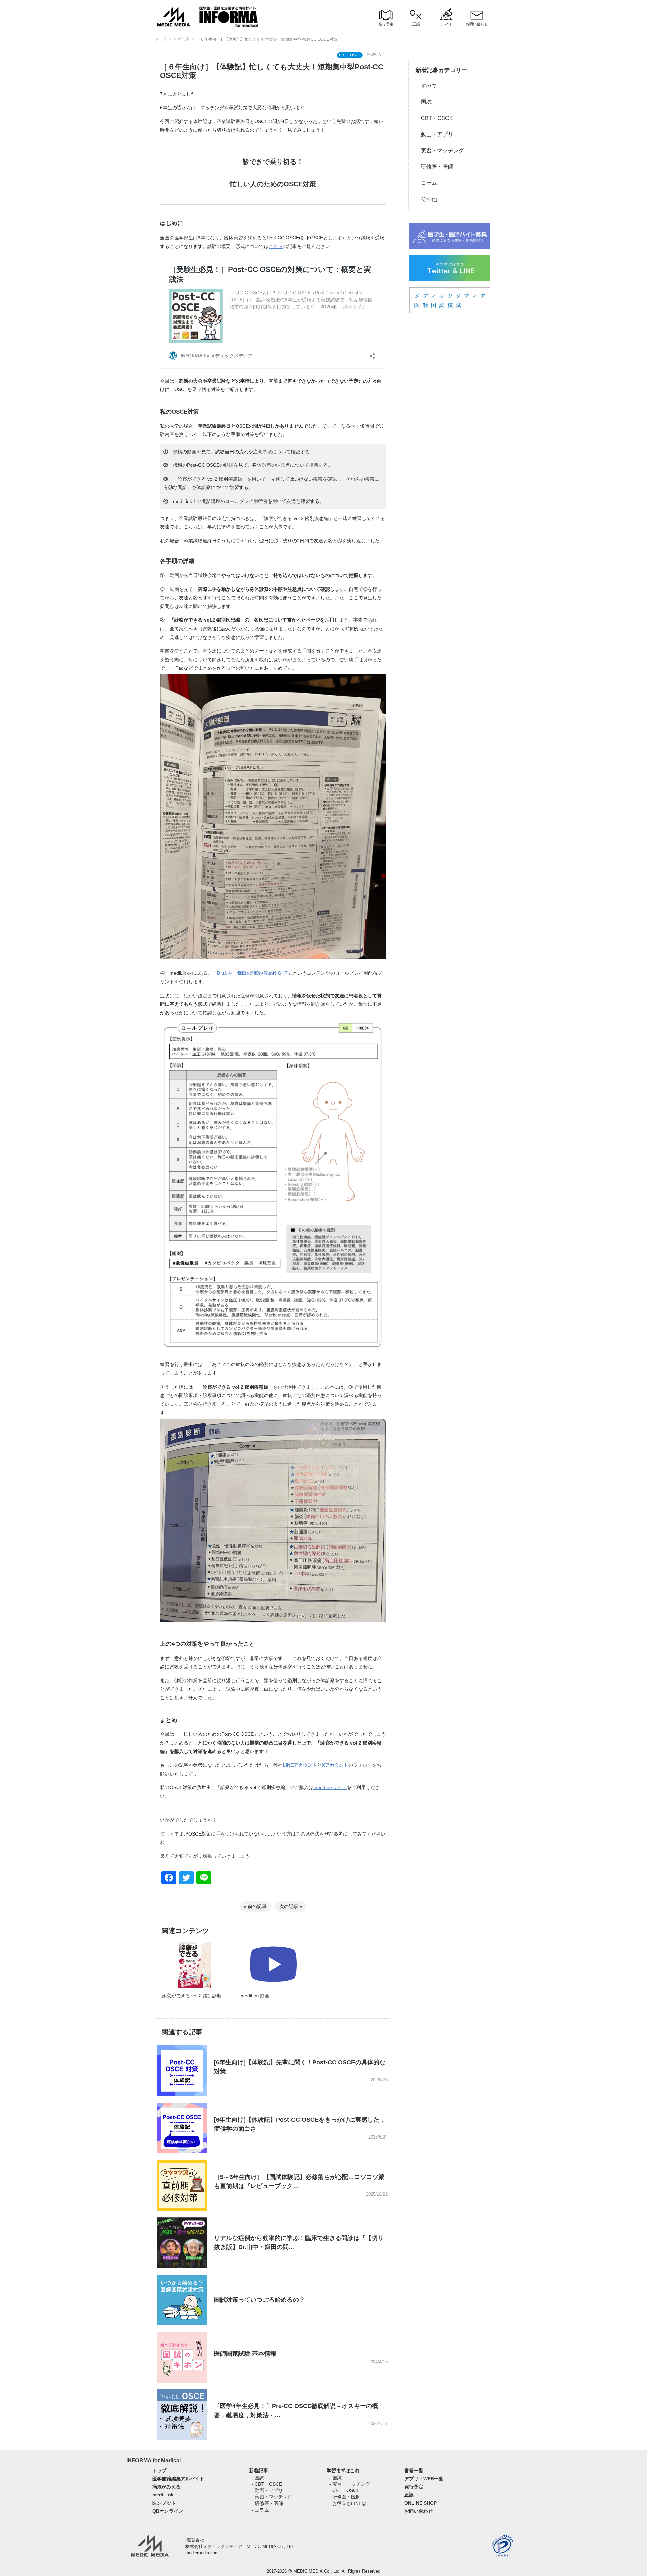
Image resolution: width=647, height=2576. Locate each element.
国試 (424, 102)
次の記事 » (291, 1906)
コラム (426, 183)
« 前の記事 (255, 1906)
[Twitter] (186, 1878)
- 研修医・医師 (267, 2503)
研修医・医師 (434, 167)
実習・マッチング (440, 150)
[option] (194, 1978)
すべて (426, 86)
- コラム (260, 2510)
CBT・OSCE (434, 118)
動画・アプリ (434, 134)
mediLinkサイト (330, 1787)
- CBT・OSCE (267, 2484)
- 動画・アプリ (267, 2490)
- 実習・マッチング (272, 2497)
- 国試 (258, 2478)
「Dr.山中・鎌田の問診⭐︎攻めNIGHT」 (252, 973)
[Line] (204, 1878)
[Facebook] (169, 1878)
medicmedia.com (202, 2553)
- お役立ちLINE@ (348, 2503)
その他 (426, 199)
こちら (276, 246)
